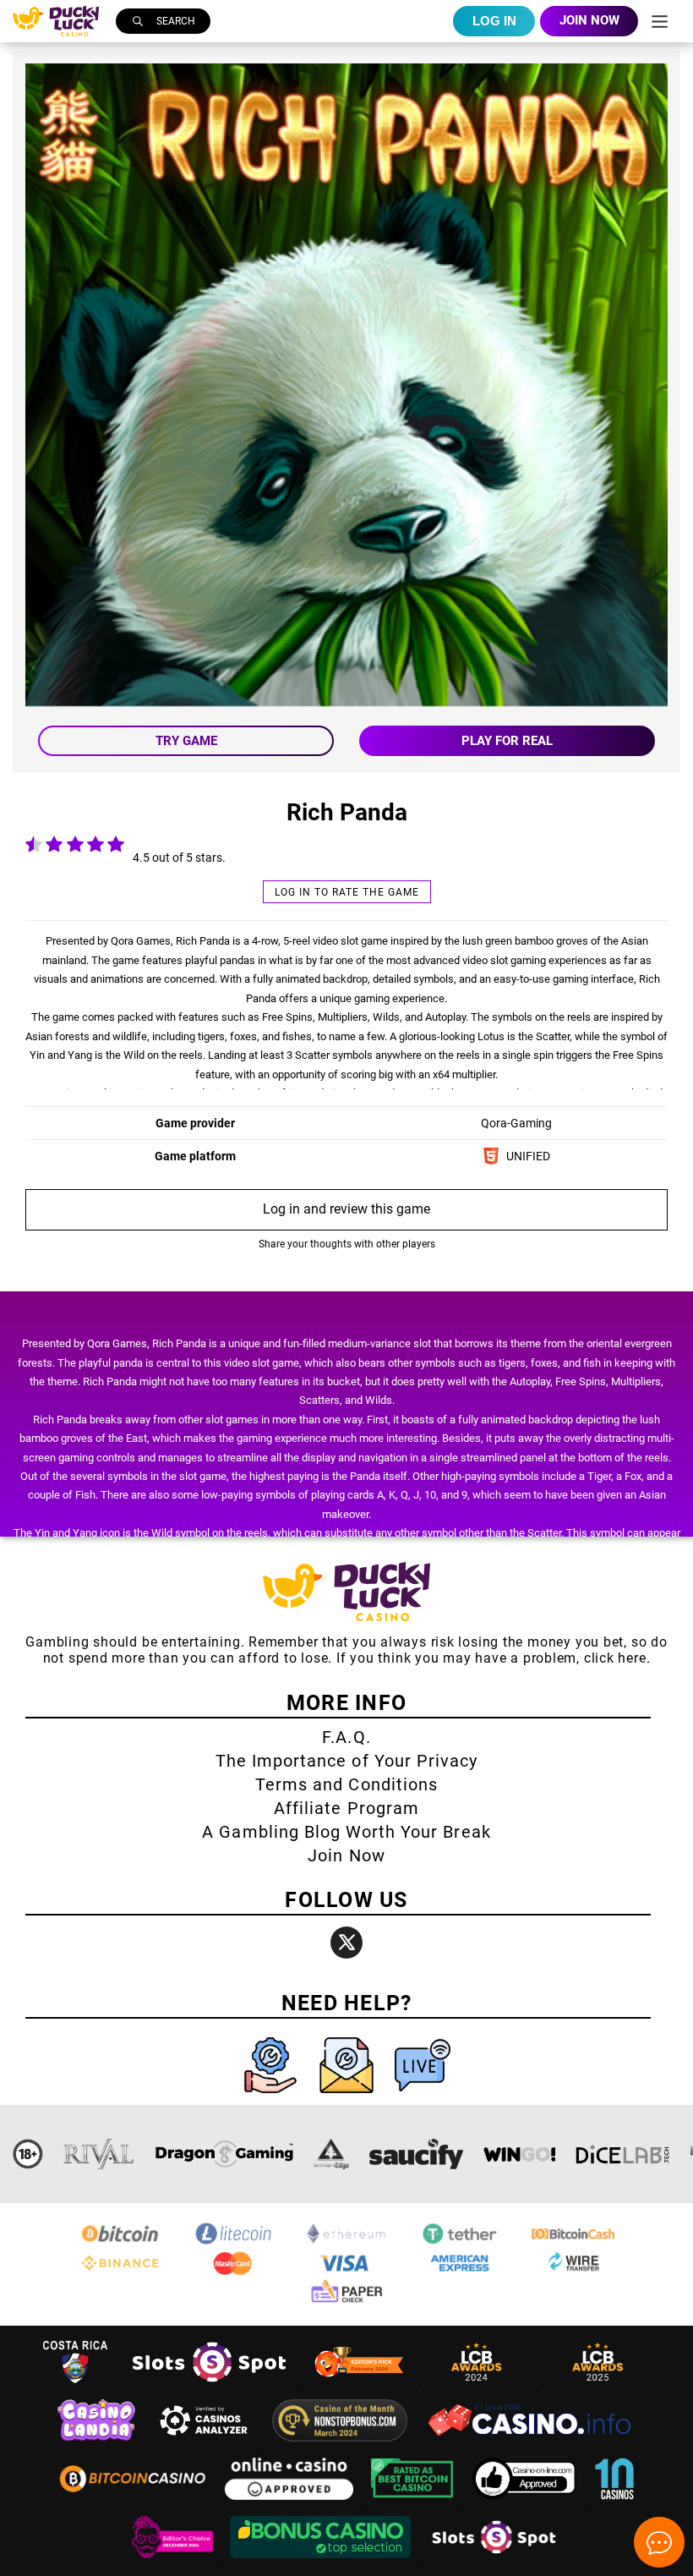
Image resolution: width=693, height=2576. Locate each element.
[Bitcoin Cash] (573, 2242)
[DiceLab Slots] (622, 2154)
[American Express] (460, 2272)
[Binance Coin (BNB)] (120, 2272)
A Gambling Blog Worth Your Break (346, 1832)
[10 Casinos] (614, 2502)
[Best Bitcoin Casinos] (414, 2502)
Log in (494, 21)
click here (615, 1658)
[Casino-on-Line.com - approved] (526, 2502)
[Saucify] (416, 2154)
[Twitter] (346, 1943)
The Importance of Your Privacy (346, 1761)
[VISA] (346, 2272)
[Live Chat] (423, 2097)
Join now (589, 20)
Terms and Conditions (346, 1784)
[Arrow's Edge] (331, 2154)
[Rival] (99, 2154)
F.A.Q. (346, 1737)
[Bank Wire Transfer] (573, 2272)
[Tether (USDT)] (460, 2242)
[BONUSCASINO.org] (322, 2560)
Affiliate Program (346, 1808)
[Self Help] (272, 2097)
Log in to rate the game (347, 892)
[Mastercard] (233, 2272)
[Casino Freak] (174, 2560)
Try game (186, 741)
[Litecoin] (233, 2242)
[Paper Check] (346, 2302)
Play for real (507, 741)
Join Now (346, 1855)
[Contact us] (348, 2097)
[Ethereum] (346, 2242)
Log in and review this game (346, 1209)
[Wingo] (519, 2154)
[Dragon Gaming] (224, 2154)
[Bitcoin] (120, 2242)
